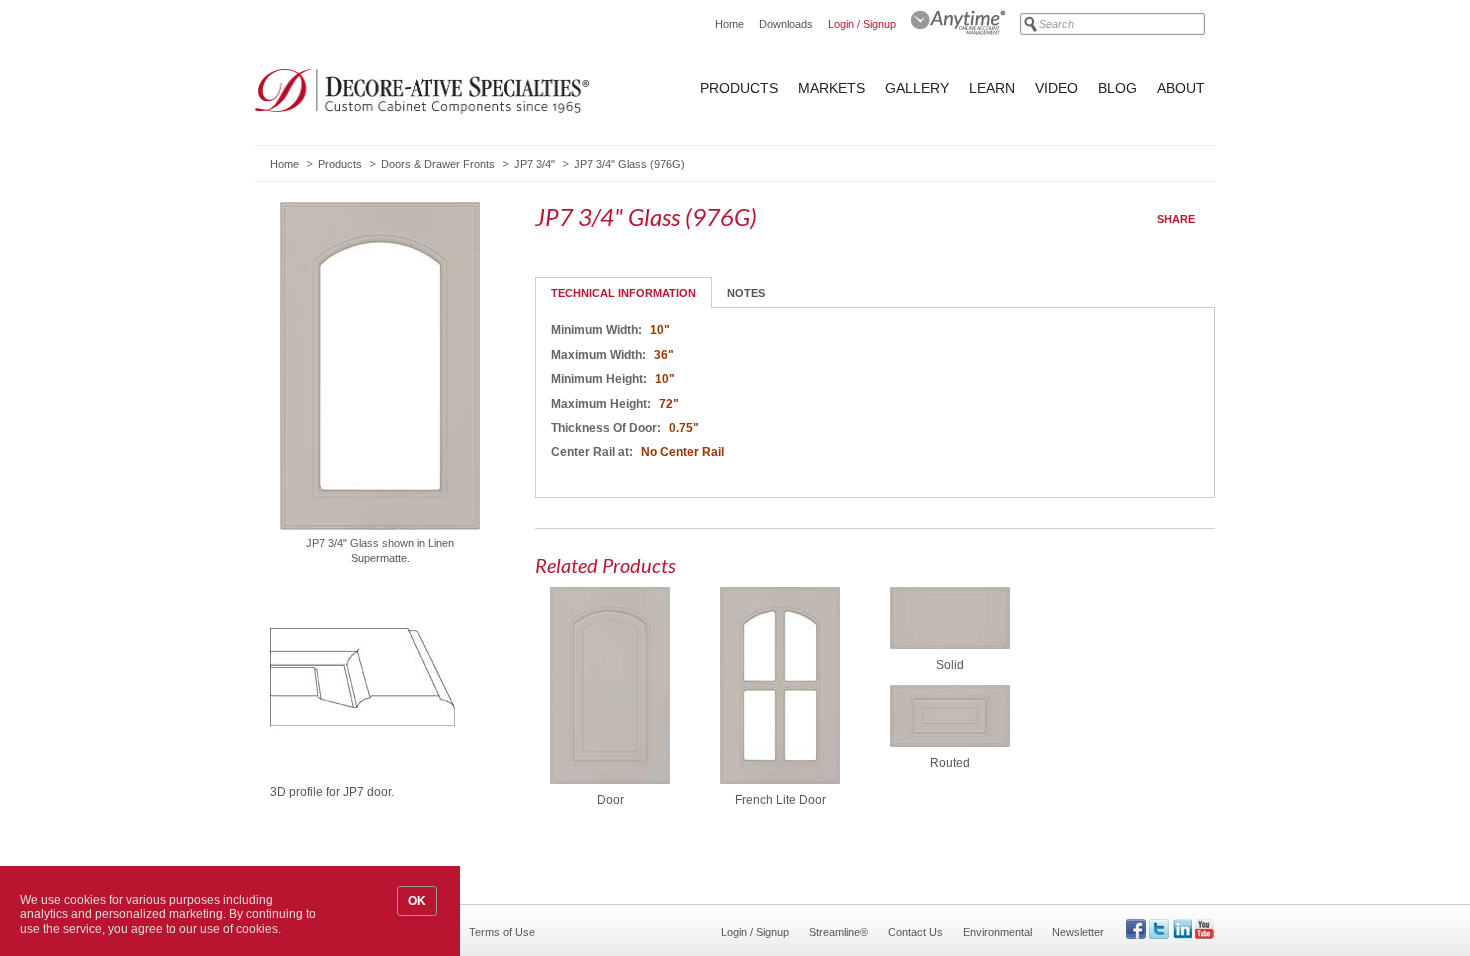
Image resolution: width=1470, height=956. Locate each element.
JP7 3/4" (534, 164)
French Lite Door (780, 800)
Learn (992, 88)
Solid (950, 665)
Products (739, 88)
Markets (831, 88)
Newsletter (1078, 932)
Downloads (786, 24)
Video (1056, 88)
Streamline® (838, 932)
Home (729, 24)
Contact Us (915, 932)
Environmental (997, 932)
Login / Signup (862, 24)
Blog (1117, 88)
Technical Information (623, 293)
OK (417, 901)
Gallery (917, 88)
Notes (746, 293)
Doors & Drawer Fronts (438, 164)
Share (1176, 219)
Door (610, 800)
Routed (950, 763)
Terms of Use (502, 932)
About (1181, 88)
